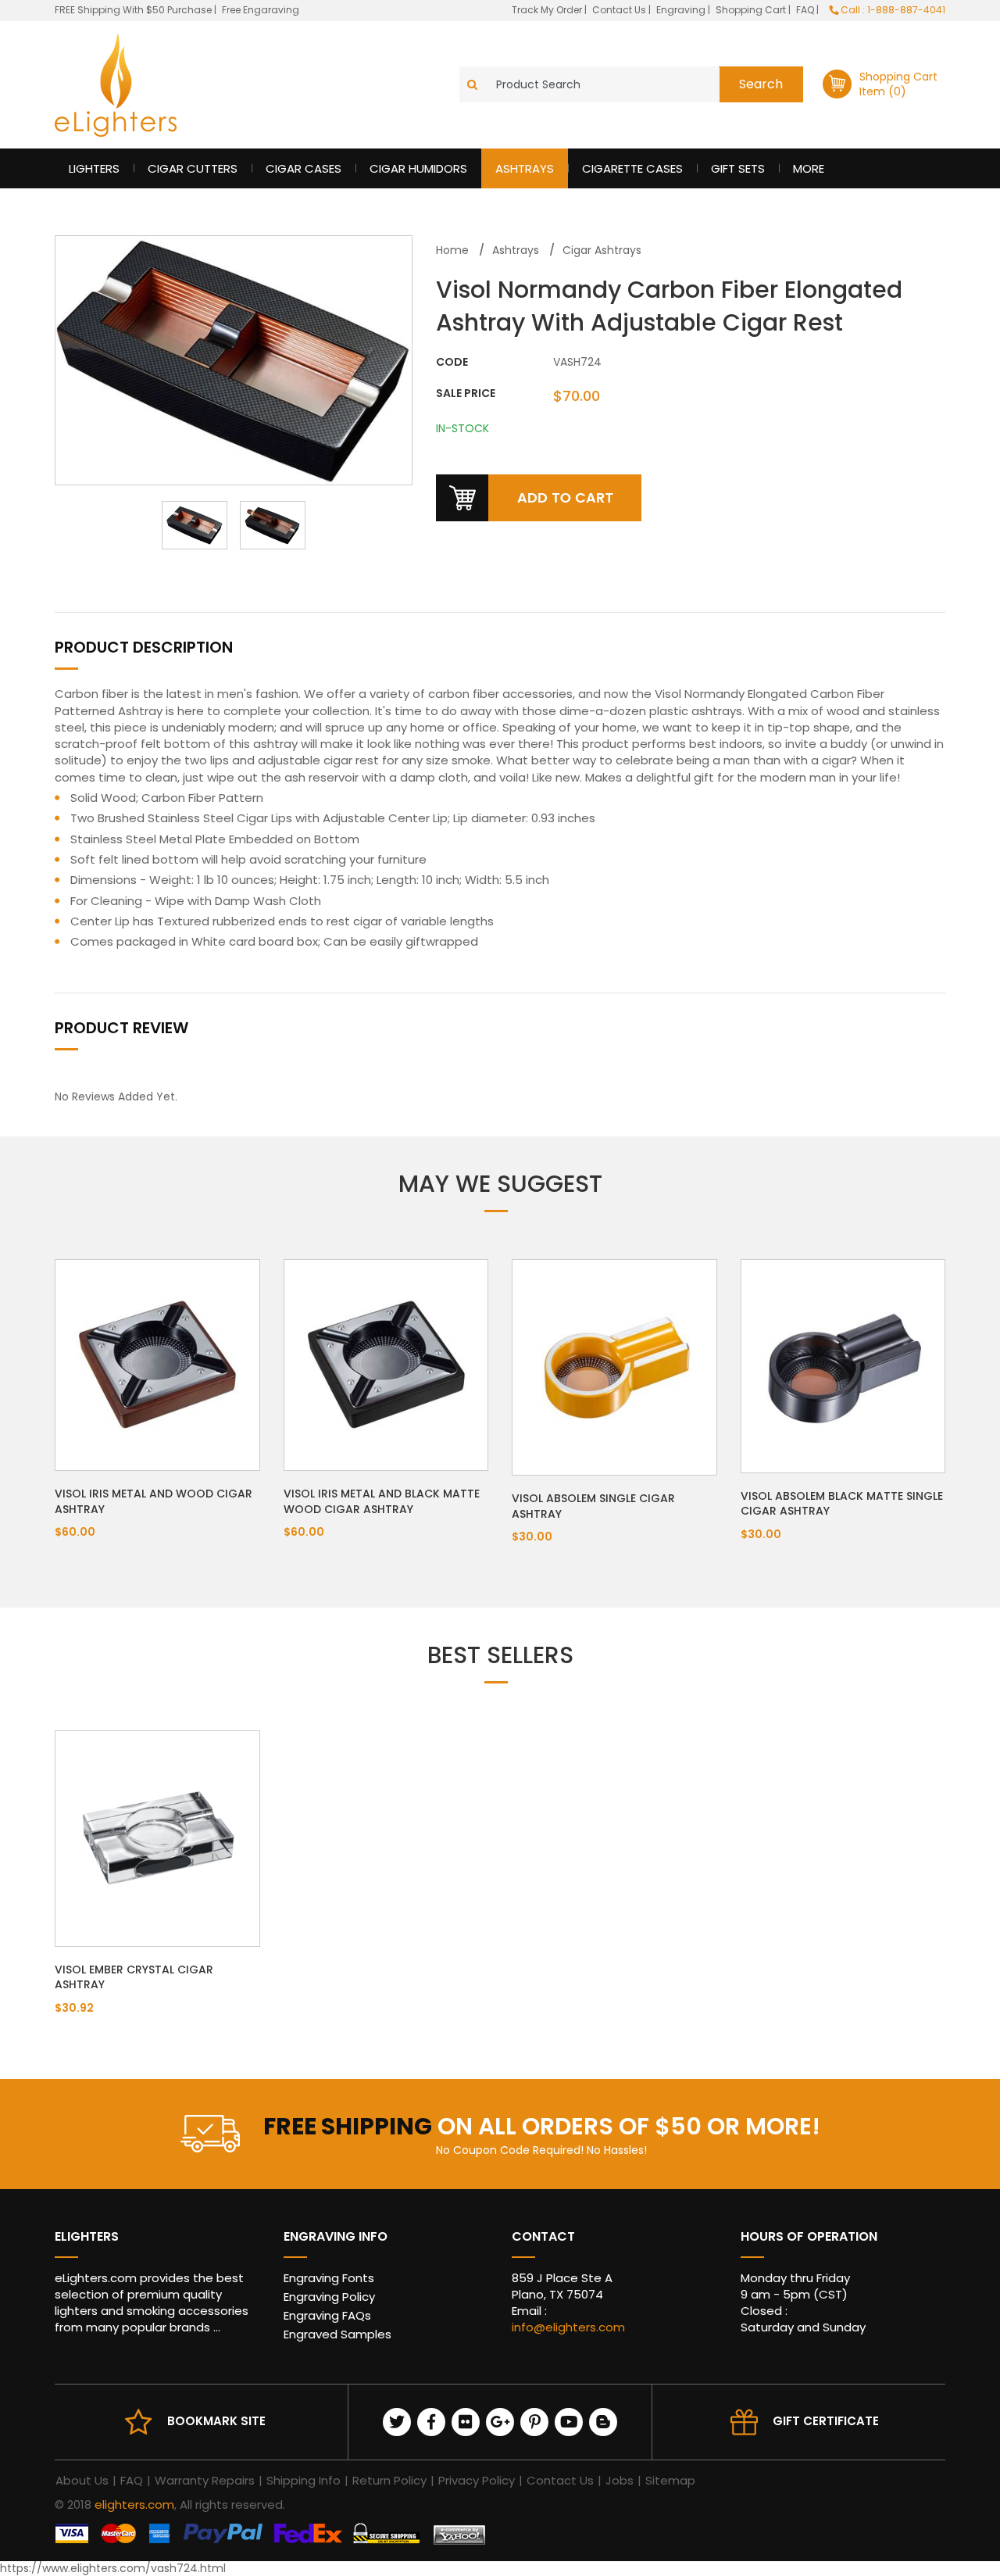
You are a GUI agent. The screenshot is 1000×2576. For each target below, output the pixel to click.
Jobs (620, 2480)
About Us (82, 2480)
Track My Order (548, 10)
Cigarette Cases (632, 168)
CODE (452, 362)
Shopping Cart (752, 10)
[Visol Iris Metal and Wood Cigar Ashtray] (157, 1364)
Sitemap (670, 2480)
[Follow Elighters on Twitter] (397, 2422)
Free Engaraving (261, 10)
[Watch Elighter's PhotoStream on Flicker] (466, 2422)
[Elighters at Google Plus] (500, 2422)
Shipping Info (304, 2480)
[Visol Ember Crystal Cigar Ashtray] (157, 1837)
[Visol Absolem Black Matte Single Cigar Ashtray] (843, 1365)
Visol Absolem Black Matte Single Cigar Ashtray (842, 1504)
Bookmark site (216, 2421)
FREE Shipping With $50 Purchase (133, 10)
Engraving (682, 10)
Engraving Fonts (329, 2278)
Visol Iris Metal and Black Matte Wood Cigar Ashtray (382, 1501)
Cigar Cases (304, 168)
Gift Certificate (826, 2421)
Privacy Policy (477, 2480)
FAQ (806, 10)
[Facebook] (431, 2422)
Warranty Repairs (205, 2480)
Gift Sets (738, 168)
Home (452, 250)
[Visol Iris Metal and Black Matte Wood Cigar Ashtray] (386, 1364)
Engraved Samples (337, 2334)
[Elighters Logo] (116, 85)
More (809, 168)
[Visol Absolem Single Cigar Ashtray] (614, 1366)
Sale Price (466, 394)
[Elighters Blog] (603, 2422)
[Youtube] (569, 2422)
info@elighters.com (568, 2327)
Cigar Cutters (193, 168)
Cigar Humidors (418, 168)
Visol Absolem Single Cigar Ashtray (593, 1506)
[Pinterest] (534, 2422)
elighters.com (134, 2504)
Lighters (94, 168)
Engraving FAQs (327, 2315)
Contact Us (620, 10)
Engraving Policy (329, 2297)
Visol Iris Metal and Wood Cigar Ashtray (154, 1501)
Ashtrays (525, 168)
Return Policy (389, 2480)
